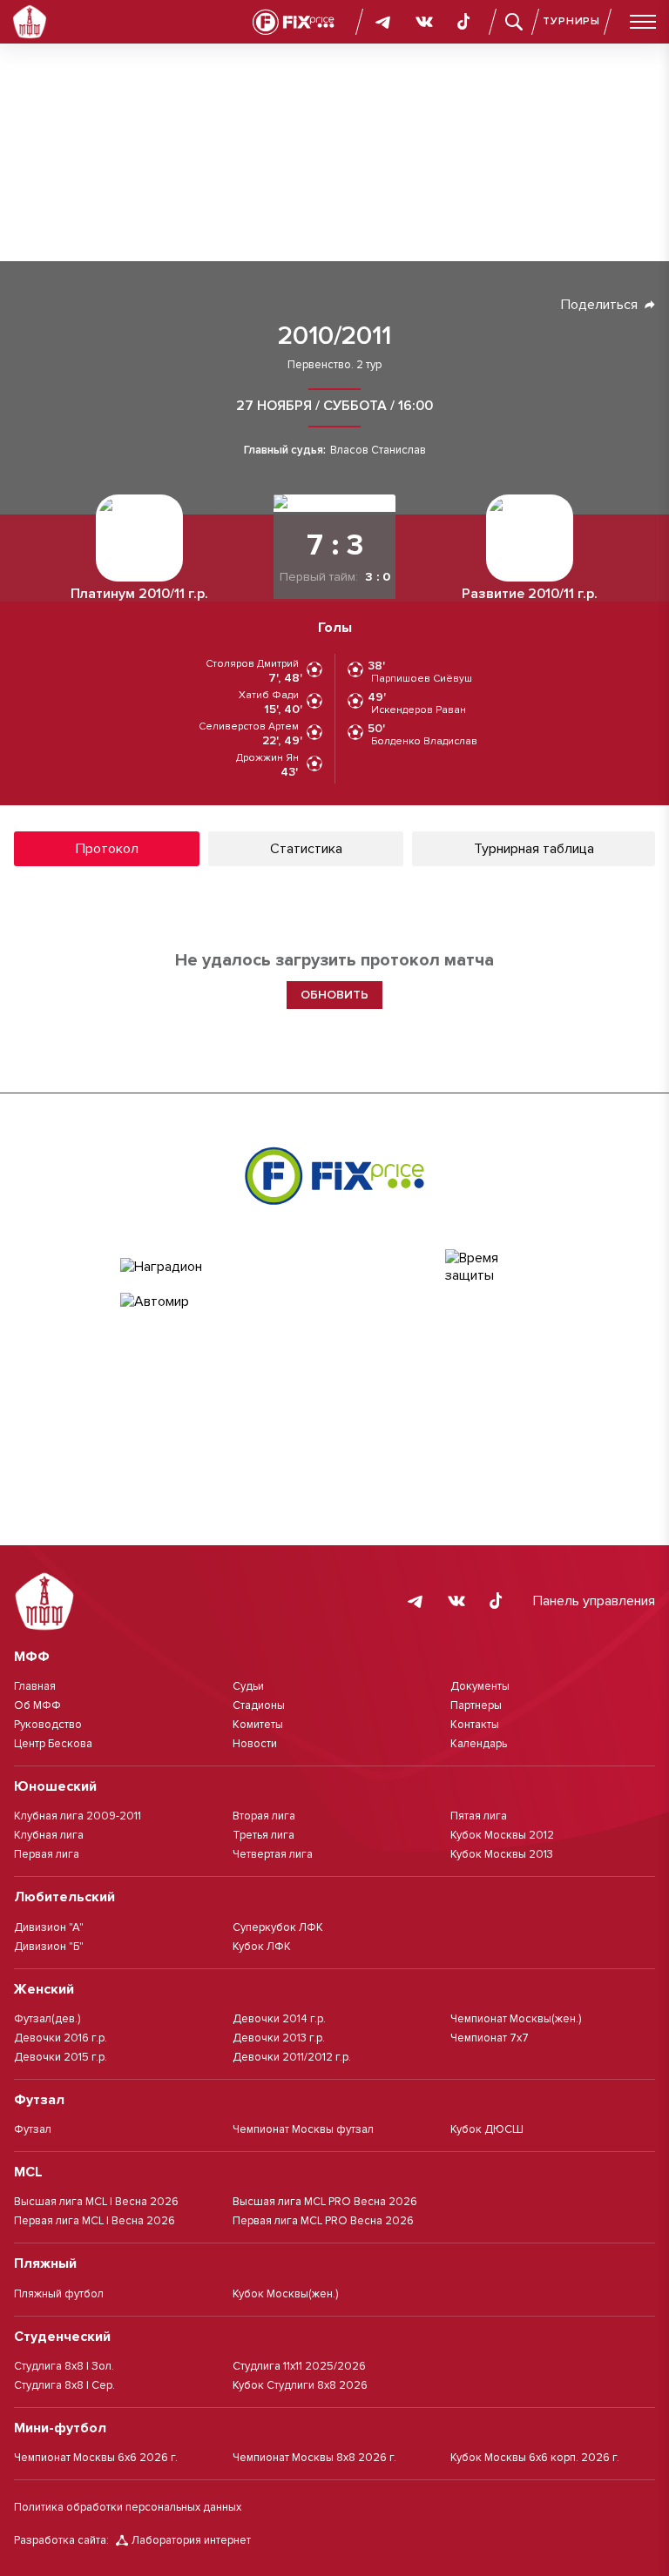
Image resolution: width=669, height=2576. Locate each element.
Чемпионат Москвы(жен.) (516, 2019)
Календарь (479, 1744)
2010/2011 (334, 336)
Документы (480, 1686)
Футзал (33, 2129)
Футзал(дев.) (47, 2019)
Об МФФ (37, 1705)
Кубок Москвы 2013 (502, 1854)
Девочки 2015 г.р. (61, 2057)
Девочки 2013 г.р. (279, 2038)
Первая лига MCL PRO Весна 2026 (323, 2221)
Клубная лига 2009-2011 (78, 1816)
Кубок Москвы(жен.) (285, 2294)
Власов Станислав (378, 451)
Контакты (475, 1725)
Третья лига (264, 1835)
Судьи (248, 1686)
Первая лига (47, 1854)
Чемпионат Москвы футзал (303, 2129)
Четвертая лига (273, 1854)
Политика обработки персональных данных (128, 2507)
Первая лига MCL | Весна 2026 (95, 2221)
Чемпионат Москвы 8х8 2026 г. (314, 2458)
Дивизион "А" (49, 1927)
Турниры (571, 21)
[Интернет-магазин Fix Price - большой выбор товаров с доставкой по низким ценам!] (334, 1175)
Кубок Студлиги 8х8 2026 (300, 2385)
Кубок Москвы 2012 (502, 1835)
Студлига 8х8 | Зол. (64, 2366)
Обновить (334, 995)
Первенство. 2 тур (334, 365)
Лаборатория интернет (191, 2540)
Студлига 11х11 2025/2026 (299, 2366)
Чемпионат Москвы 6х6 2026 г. (96, 2458)
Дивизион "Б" (49, 1947)
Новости (255, 1744)
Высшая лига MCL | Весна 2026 (96, 2202)
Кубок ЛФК (262, 1947)
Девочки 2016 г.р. (61, 2038)
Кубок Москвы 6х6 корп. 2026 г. (535, 2458)
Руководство (48, 1725)
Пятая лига (479, 1816)
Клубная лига (49, 1835)
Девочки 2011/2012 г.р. (292, 2057)
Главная (35, 1686)
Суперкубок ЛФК (278, 1927)
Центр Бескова (53, 1744)
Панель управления (594, 1601)
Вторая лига (264, 1816)
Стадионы (259, 1705)
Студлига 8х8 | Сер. (64, 2385)
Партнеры (476, 1705)
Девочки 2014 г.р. (279, 2019)
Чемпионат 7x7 (490, 2038)
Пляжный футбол (59, 2294)
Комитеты (258, 1725)
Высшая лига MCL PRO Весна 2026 (325, 2202)
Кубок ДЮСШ (487, 2129)
